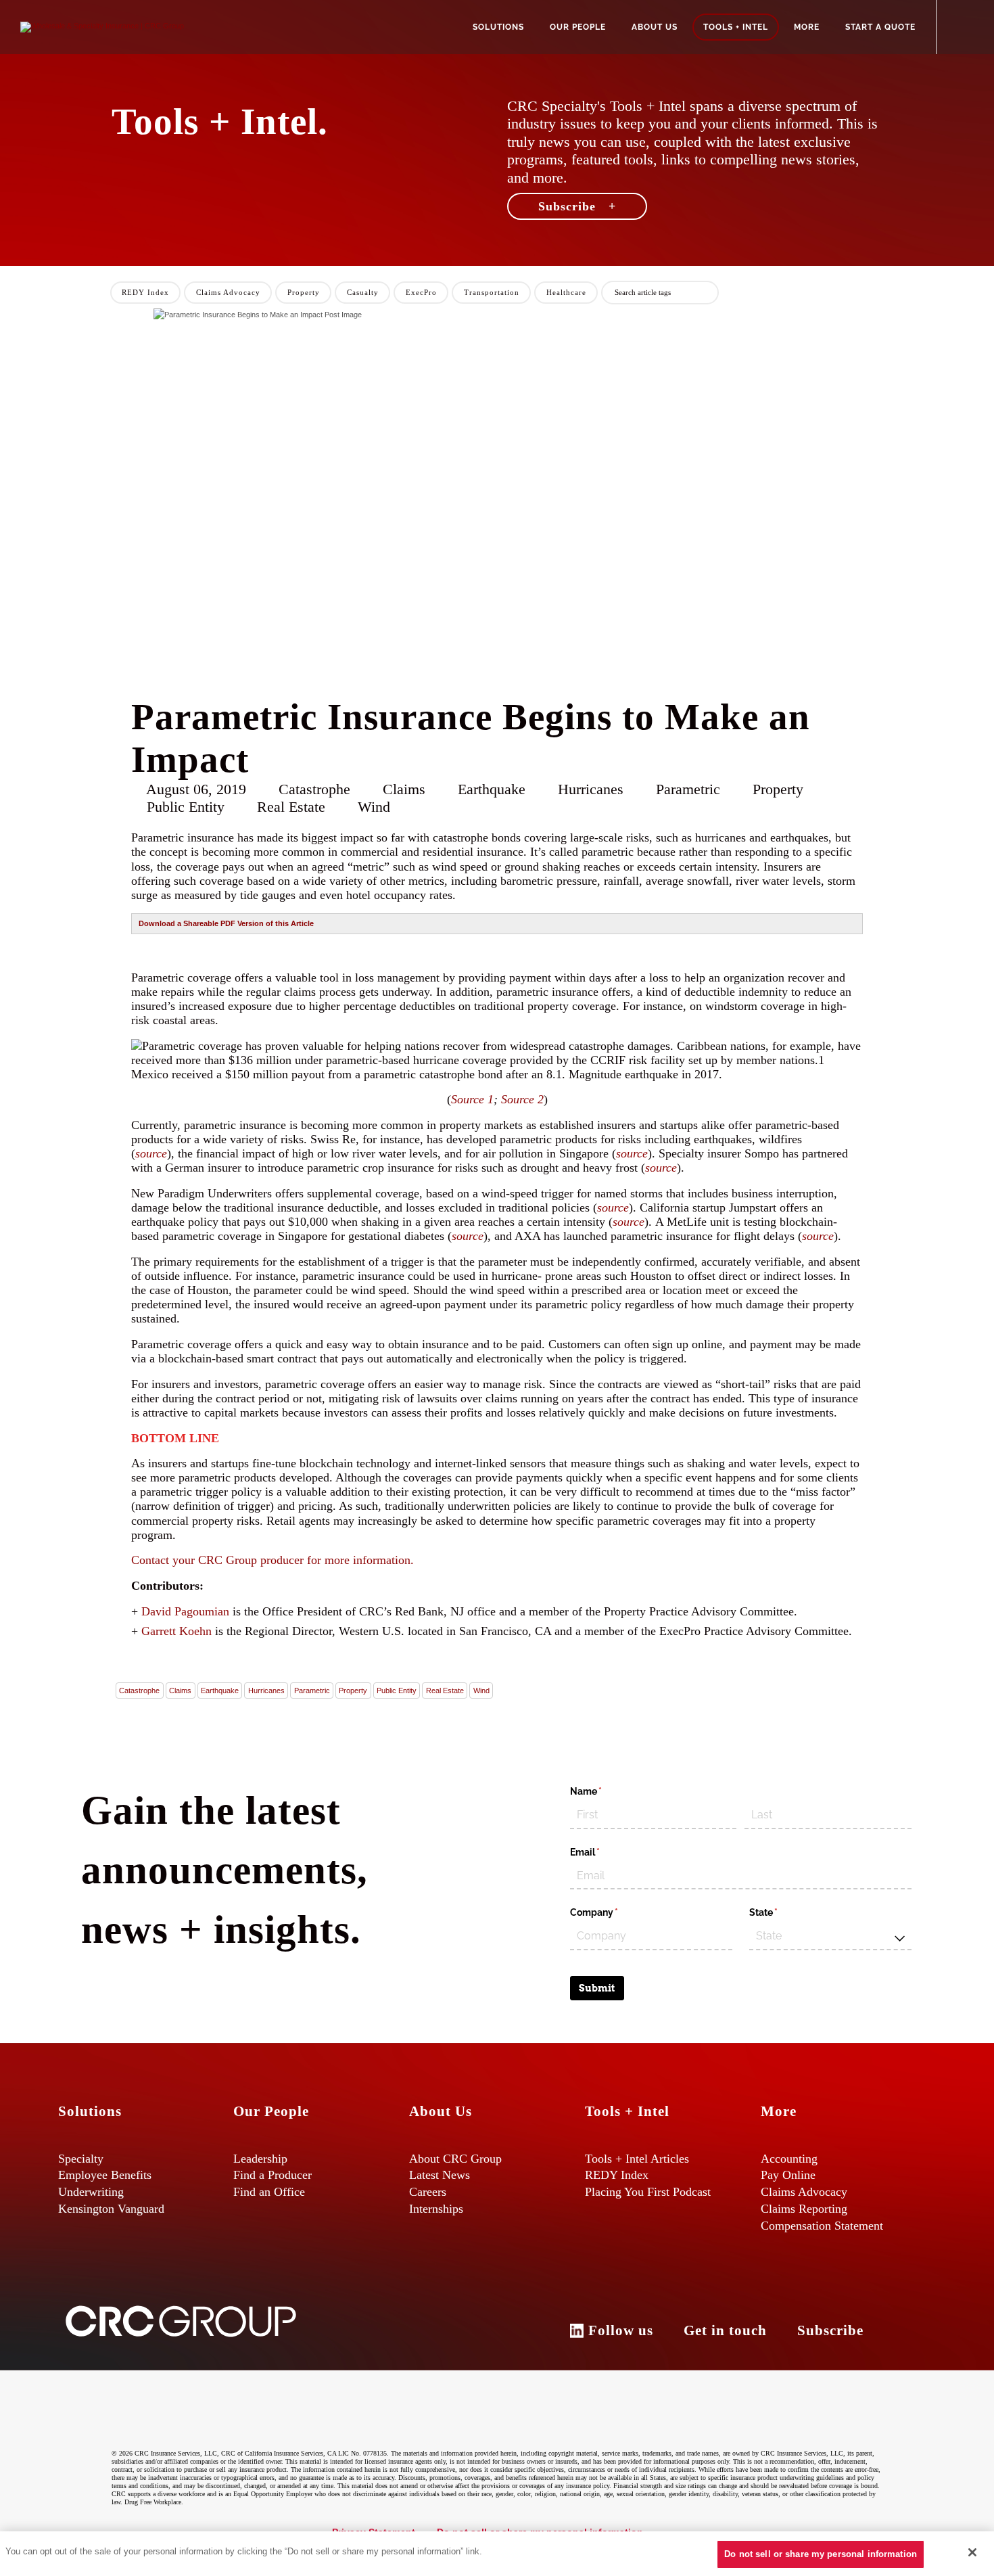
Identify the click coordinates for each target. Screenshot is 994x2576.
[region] (497, 2554)
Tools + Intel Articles (637, 2159)
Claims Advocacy (228, 292)
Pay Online (788, 2175)
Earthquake (220, 1690)
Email (605, 1852)
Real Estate (445, 1690)
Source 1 (472, 1099)
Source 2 (522, 1099)
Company (614, 1912)
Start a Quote (880, 27)
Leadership (260, 2159)
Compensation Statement (822, 2226)
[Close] (972, 2552)
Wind (481, 1690)
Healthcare (566, 292)
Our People (578, 27)
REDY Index (145, 292)
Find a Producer (273, 2175)
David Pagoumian (185, 1611)
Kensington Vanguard (111, 2209)
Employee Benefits (105, 2175)
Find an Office (269, 2192)
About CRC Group (455, 2159)
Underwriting (91, 2192)
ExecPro (421, 292)
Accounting (789, 2159)
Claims (180, 1690)
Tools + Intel (736, 27)
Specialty (81, 2159)
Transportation (492, 292)
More (807, 27)
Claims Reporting (804, 2209)
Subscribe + (577, 206)
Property (304, 292)
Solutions (498, 27)
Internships (436, 2209)
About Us (655, 27)
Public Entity (397, 1690)
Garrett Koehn (176, 1631)
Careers (428, 2192)
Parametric (312, 1690)
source (151, 1153)
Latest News (440, 2175)
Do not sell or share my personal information (821, 2554)
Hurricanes (266, 1690)
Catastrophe (139, 1690)
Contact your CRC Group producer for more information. (273, 1560)
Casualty (363, 292)
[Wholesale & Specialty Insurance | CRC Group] (102, 26)
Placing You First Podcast (648, 2192)
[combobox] (830, 1937)
